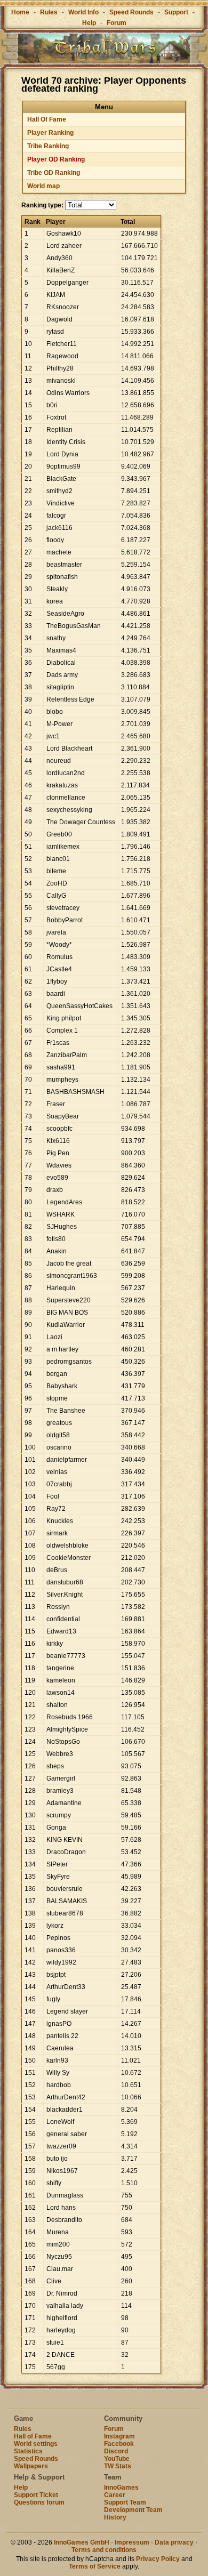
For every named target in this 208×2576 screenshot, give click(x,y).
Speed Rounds (131, 12)
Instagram (119, 2436)
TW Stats (118, 2466)
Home (20, 12)
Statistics (28, 2451)
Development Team (133, 2510)
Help (89, 23)
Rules (49, 12)
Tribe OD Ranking (54, 173)
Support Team (125, 2502)
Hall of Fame (33, 2436)
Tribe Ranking (48, 146)
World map (43, 186)
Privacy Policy (158, 2559)
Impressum (132, 2542)
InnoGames (121, 2488)
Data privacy (174, 2542)
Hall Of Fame (47, 119)
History (115, 2517)
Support (176, 12)
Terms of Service (95, 2566)
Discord (116, 2451)
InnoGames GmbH (82, 2542)
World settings (36, 2444)
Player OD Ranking (56, 159)
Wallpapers (31, 2466)
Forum (117, 23)
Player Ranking (50, 133)
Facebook (119, 2444)
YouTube (117, 2459)
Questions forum (39, 2502)
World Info (83, 12)
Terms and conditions (104, 2550)
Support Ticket (36, 2495)
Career (115, 2495)
